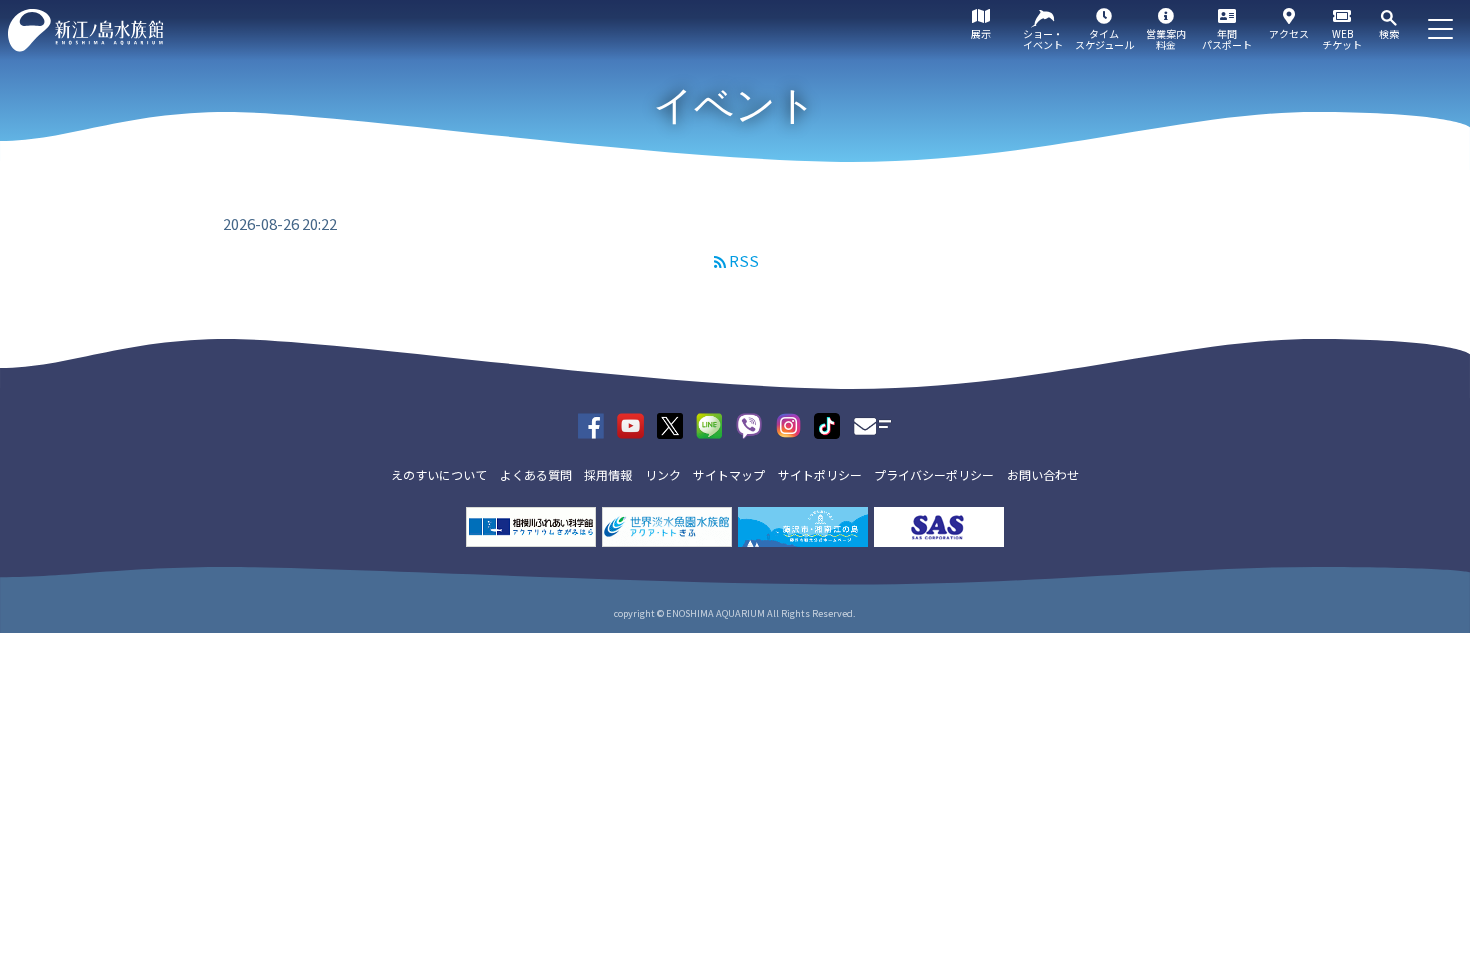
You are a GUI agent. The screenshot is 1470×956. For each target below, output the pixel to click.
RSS (744, 260)
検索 (1389, 33)
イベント (735, 105)
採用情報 (608, 474)
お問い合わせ (1043, 474)
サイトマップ (729, 474)
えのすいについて (439, 474)
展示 (981, 33)
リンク (663, 474)
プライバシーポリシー (934, 474)
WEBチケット (1342, 39)
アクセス (1289, 33)
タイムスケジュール (1104, 39)
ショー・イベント (1043, 39)
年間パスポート (1227, 39)
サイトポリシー (820, 474)
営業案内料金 (1166, 39)
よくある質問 (536, 474)
